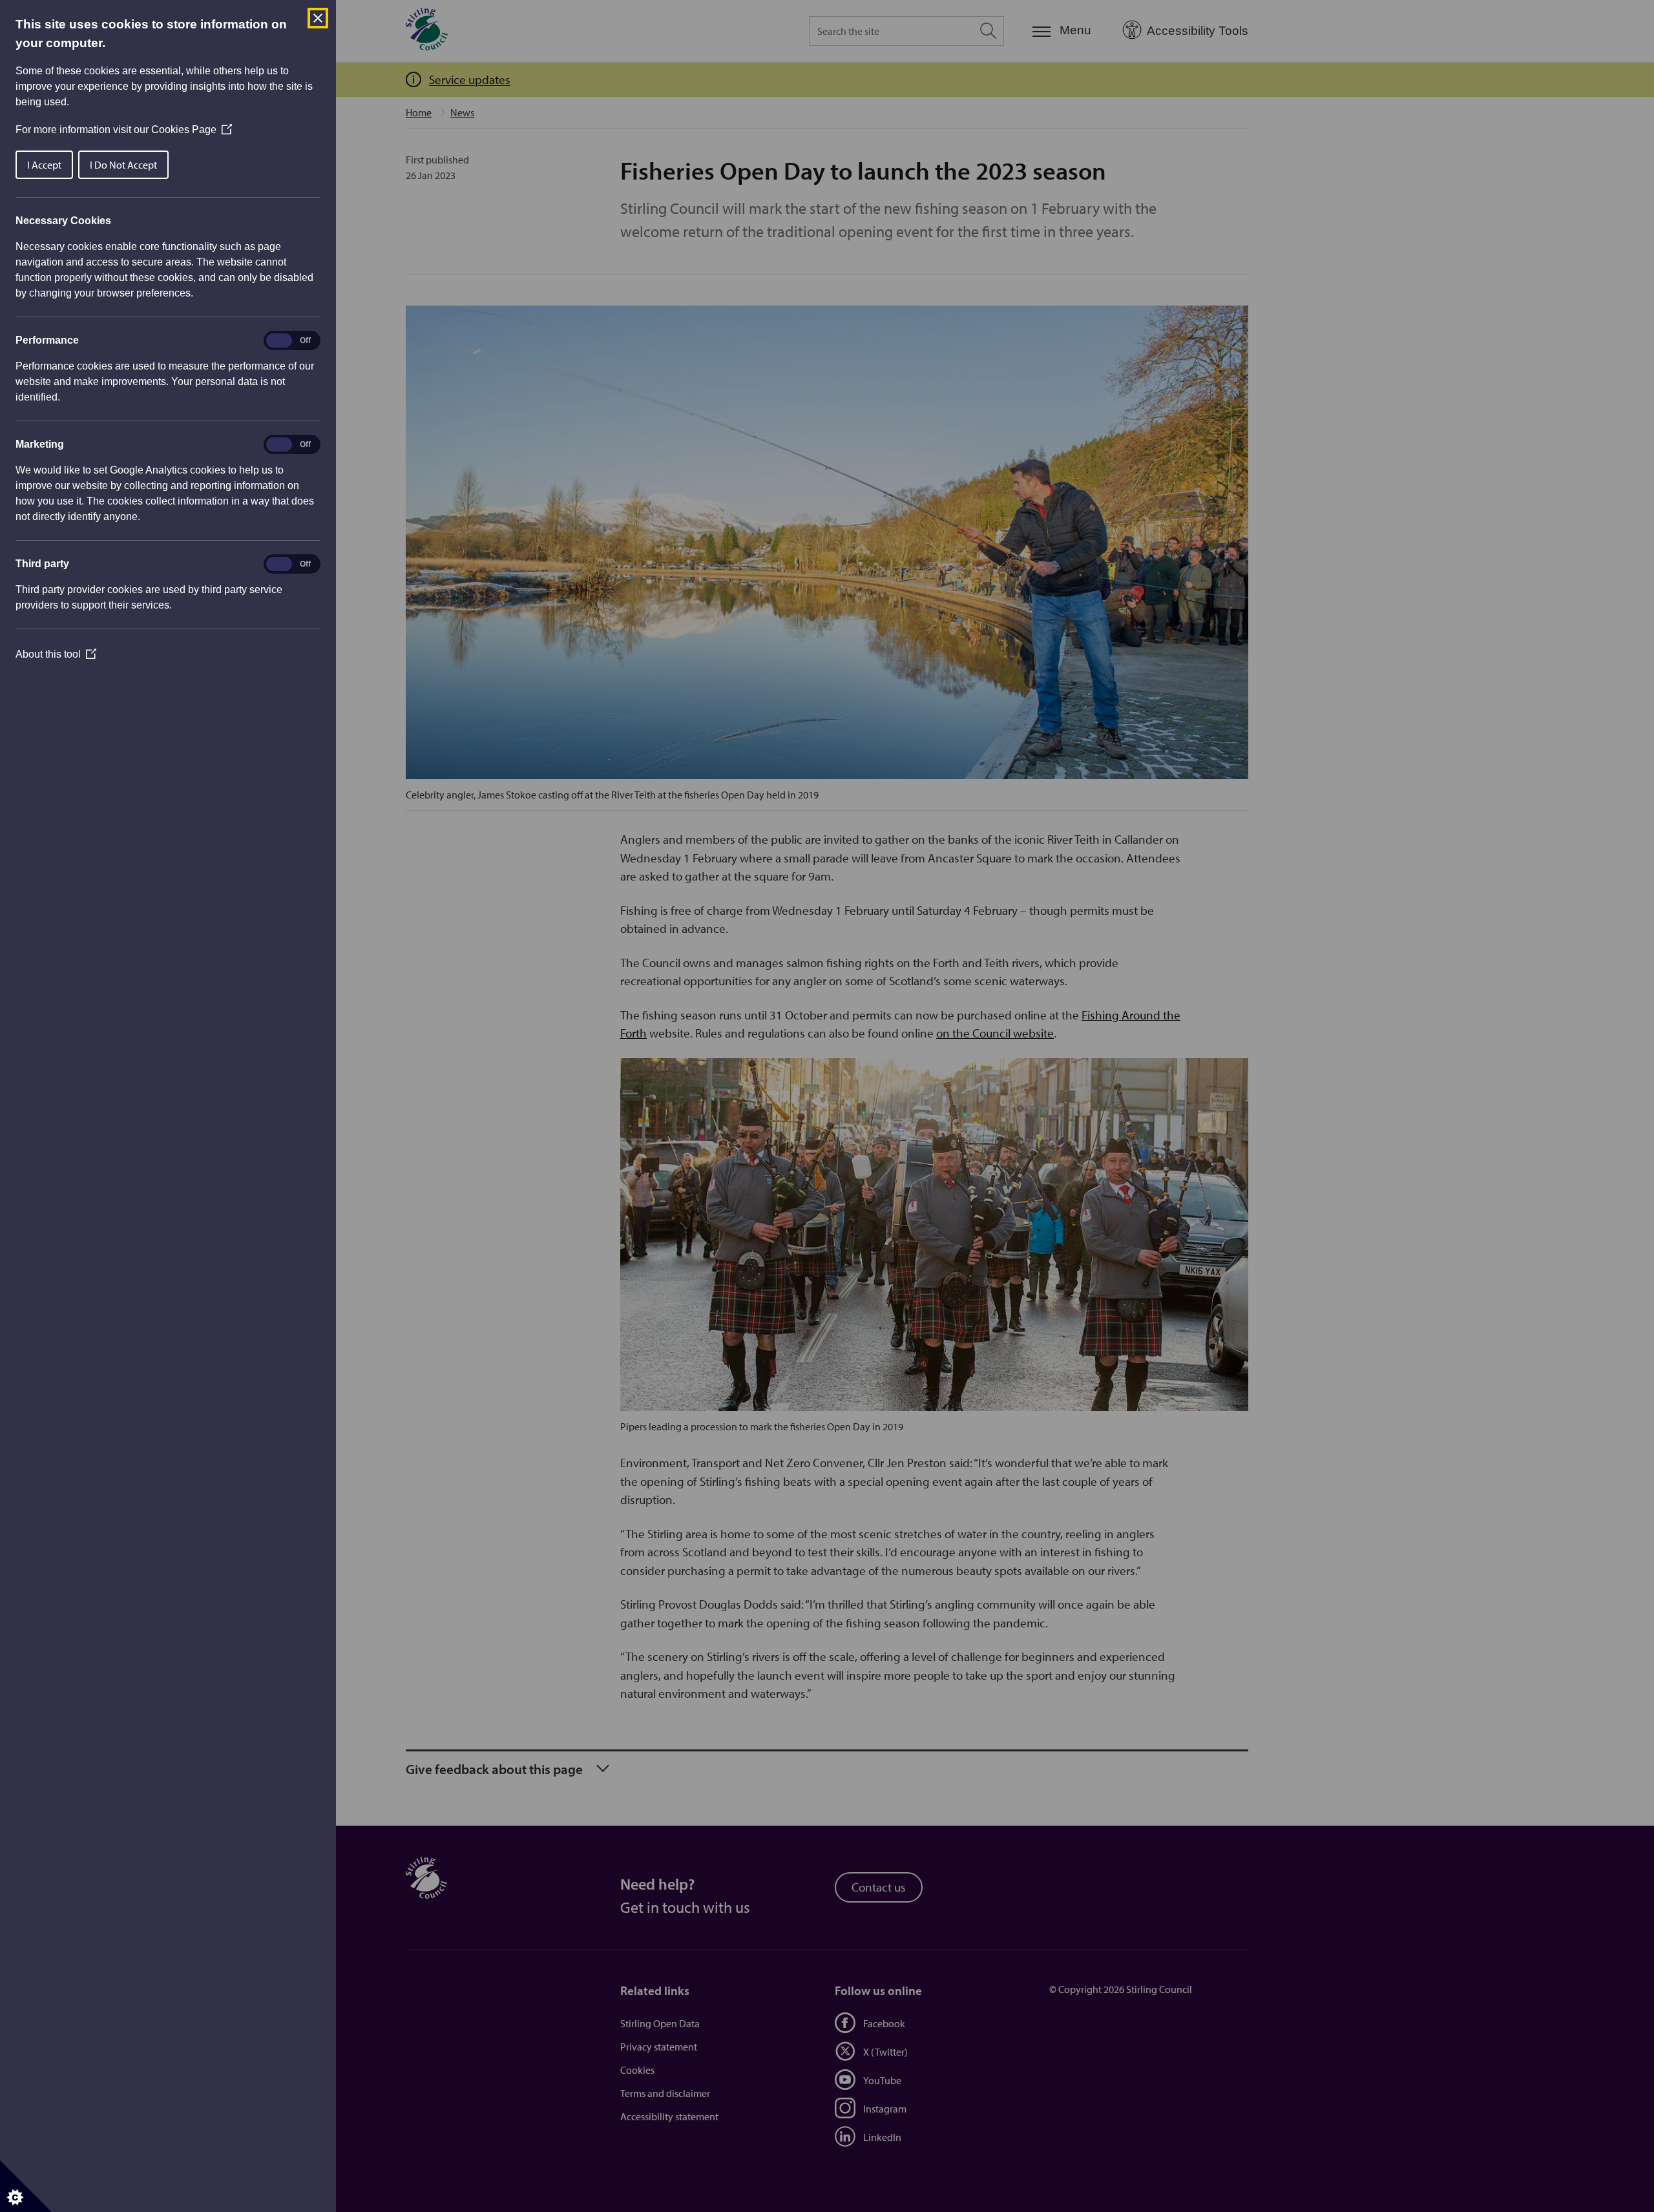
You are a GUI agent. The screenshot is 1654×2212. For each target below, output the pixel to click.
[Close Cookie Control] (318, 18)
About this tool (56, 654)
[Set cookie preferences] (26, 2186)
